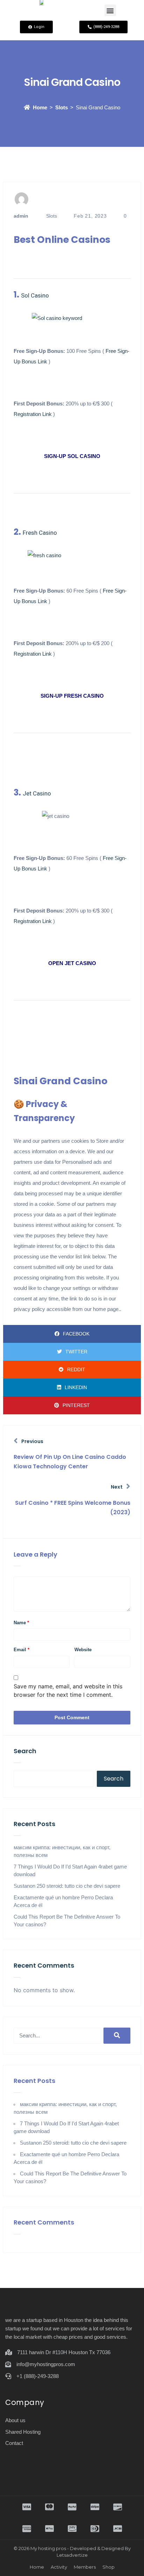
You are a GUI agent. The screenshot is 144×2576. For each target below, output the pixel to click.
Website (83, 1650)
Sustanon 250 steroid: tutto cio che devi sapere (67, 1886)
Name (21, 1623)
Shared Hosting (23, 2432)
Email (21, 1650)
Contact (14, 2443)
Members (85, 2567)
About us (15, 2420)
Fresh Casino (40, 533)
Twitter (76, 1352)
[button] (110, 10)
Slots (62, 107)
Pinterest (76, 1405)
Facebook (76, 1334)
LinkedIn (76, 1387)
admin (21, 216)
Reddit (76, 1369)
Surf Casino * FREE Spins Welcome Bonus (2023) (73, 1508)
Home (40, 107)
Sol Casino (35, 295)
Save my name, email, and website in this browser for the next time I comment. (68, 1690)
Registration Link (33, 414)
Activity (59, 2567)
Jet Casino (37, 793)
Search (25, 1751)
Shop (109, 2567)
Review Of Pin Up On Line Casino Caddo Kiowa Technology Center (70, 1462)
